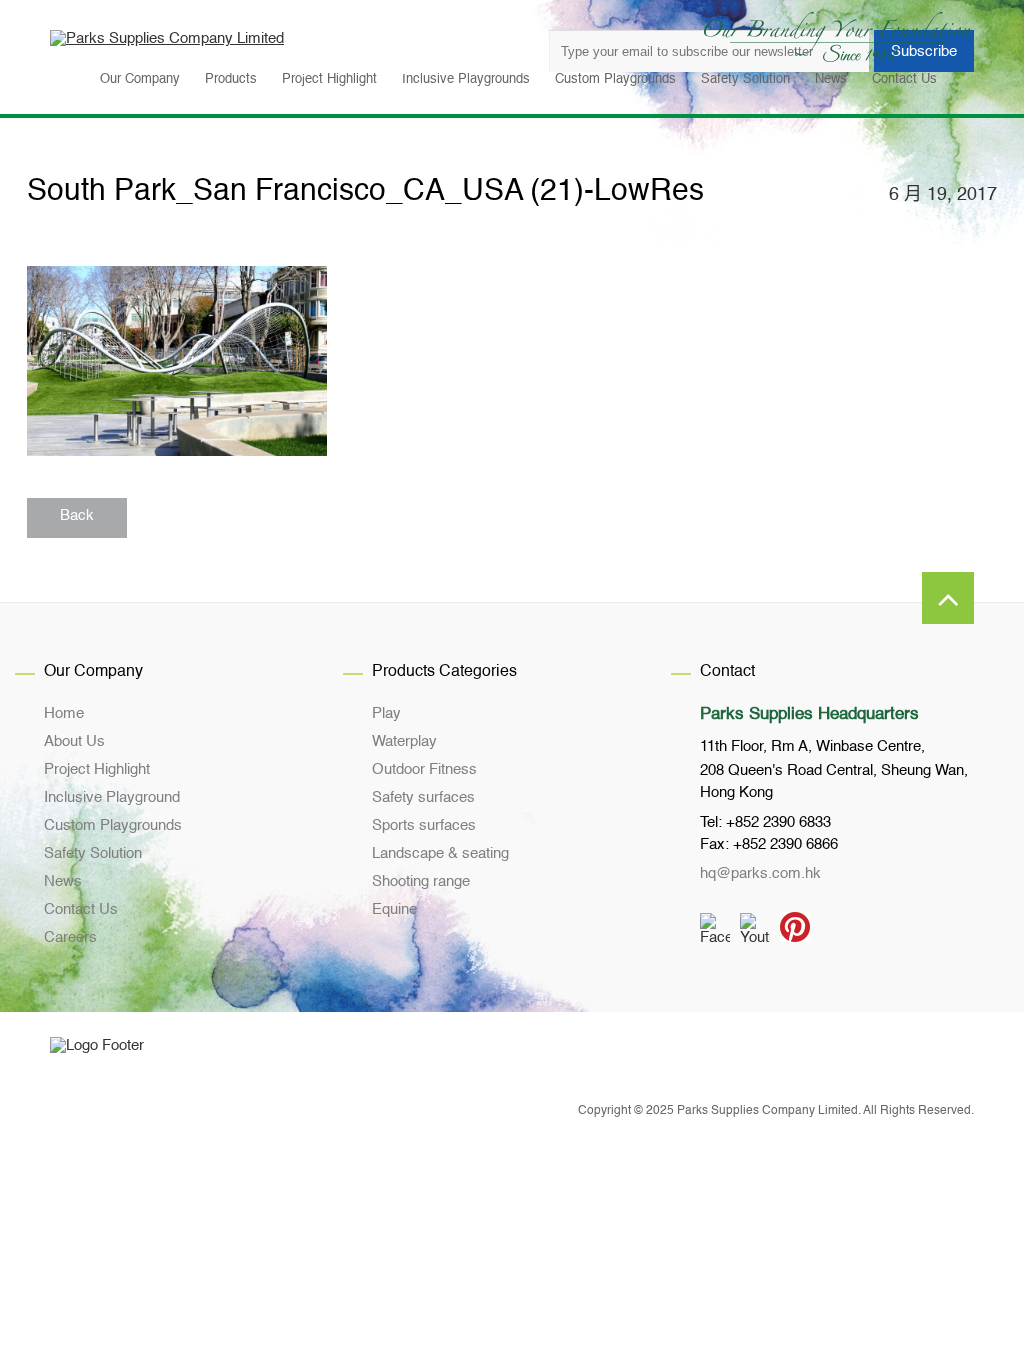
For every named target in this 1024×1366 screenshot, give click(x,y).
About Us (74, 741)
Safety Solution (93, 853)
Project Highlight (97, 769)
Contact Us (81, 909)
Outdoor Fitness (424, 769)
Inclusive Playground (112, 797)
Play (386, 713)
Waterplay (404, 741)
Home (64, 713)
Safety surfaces (423, 797)
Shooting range (421, 881)
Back (77, 515)
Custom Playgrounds (113, 825)
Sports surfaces (424, 825)
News (63, 881)
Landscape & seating (440, 853)
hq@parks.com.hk (760, 873)
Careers (70, 937)
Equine (394, 909)
